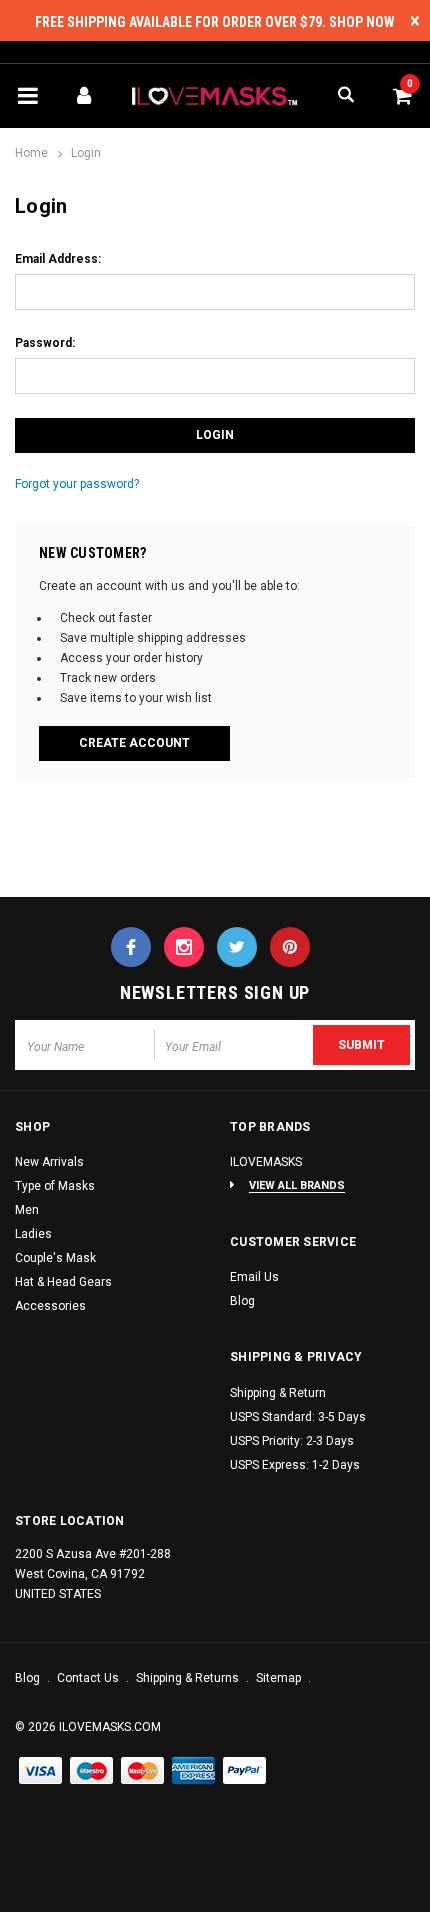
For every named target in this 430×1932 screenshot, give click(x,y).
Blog (242, 1301)
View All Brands (297, 1185)
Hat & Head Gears (63, 1282)
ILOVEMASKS (266, 1162)
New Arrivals (49, 1162)
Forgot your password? (77, 484)
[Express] (194, 1772)
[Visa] (41, 1772)
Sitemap (280, 1678)
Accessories (50, 1306)
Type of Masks (55, 1186)
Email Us (254, 1277)
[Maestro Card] (143, 1772)
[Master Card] (92, 1772)
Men (27, 1210)
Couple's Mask (55, 1258)
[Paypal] (245, 1772)
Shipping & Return (278, 1393)
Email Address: (58, 259)
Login (86, 153)
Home (31, 153)
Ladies (33, 1234)
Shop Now (362, 22)
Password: (45, 343)
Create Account (134, 743)
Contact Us (89, 1678)
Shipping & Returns (189, 1678)
